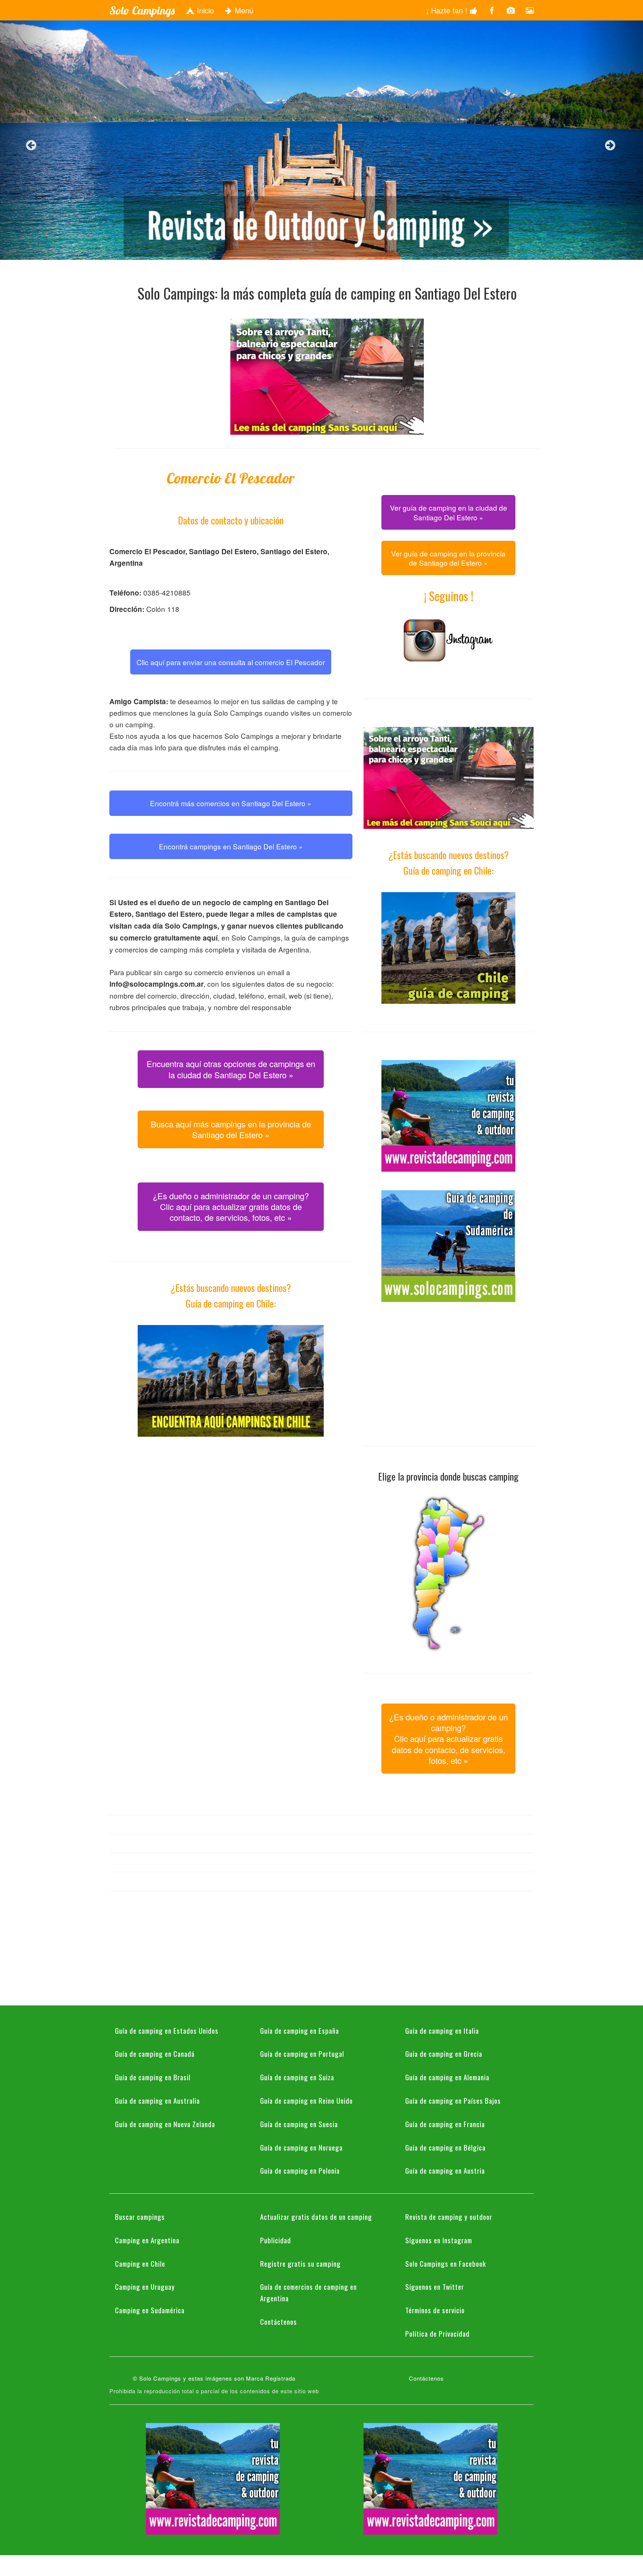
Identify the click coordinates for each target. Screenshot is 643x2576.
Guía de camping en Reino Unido (306, 2100)
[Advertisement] (231, 1507)
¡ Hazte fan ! (448, 10)
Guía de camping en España (300, 2030)
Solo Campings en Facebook (446, 2263)
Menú (243, 10)
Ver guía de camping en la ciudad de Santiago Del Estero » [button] (449, 512)
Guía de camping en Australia (157, 2100)
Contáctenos (279, 2321)
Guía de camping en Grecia (444, 2053)
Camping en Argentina (147, 2240)
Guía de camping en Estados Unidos (167, 2030)
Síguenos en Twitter (435, 2286)
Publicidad (276, 2240)
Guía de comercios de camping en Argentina (308, 2292)
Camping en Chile (140, 2263)
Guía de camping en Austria (445, 2170)
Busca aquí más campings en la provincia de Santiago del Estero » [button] (231, 1129)
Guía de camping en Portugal (302, 2053)
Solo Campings (142, 10)
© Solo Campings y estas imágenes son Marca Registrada (214, 2378)
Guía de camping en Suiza (297, 2077)
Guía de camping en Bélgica (445, 2147)
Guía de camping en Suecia (299, 2124)
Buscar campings (140, 2216)
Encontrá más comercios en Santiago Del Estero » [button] (231, 803)
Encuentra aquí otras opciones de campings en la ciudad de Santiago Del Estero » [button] (231, 1069)
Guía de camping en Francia (445, 2124)
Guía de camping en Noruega (301, 2147)
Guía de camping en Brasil (153, 2077)
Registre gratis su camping (300, 2263)
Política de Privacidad (437, 2333)
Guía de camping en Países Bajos (453, 2100)
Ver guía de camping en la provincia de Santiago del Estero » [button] (448, 558)
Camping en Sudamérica (150, 2310)
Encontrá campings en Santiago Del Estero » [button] (231, 846)
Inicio (204, 10)
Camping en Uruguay (145, 2286)
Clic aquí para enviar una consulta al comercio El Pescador (231, 662)
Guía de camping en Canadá (155, 2053)
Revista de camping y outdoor (449, 2216)
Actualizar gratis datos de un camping (316, 2216)
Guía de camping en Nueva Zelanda (165, 2124)
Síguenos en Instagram (439, 2240)
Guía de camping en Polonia (300, 2170)
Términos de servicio (435, 2310)
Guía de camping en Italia (442, 2030)
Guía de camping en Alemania (447, 2077)
